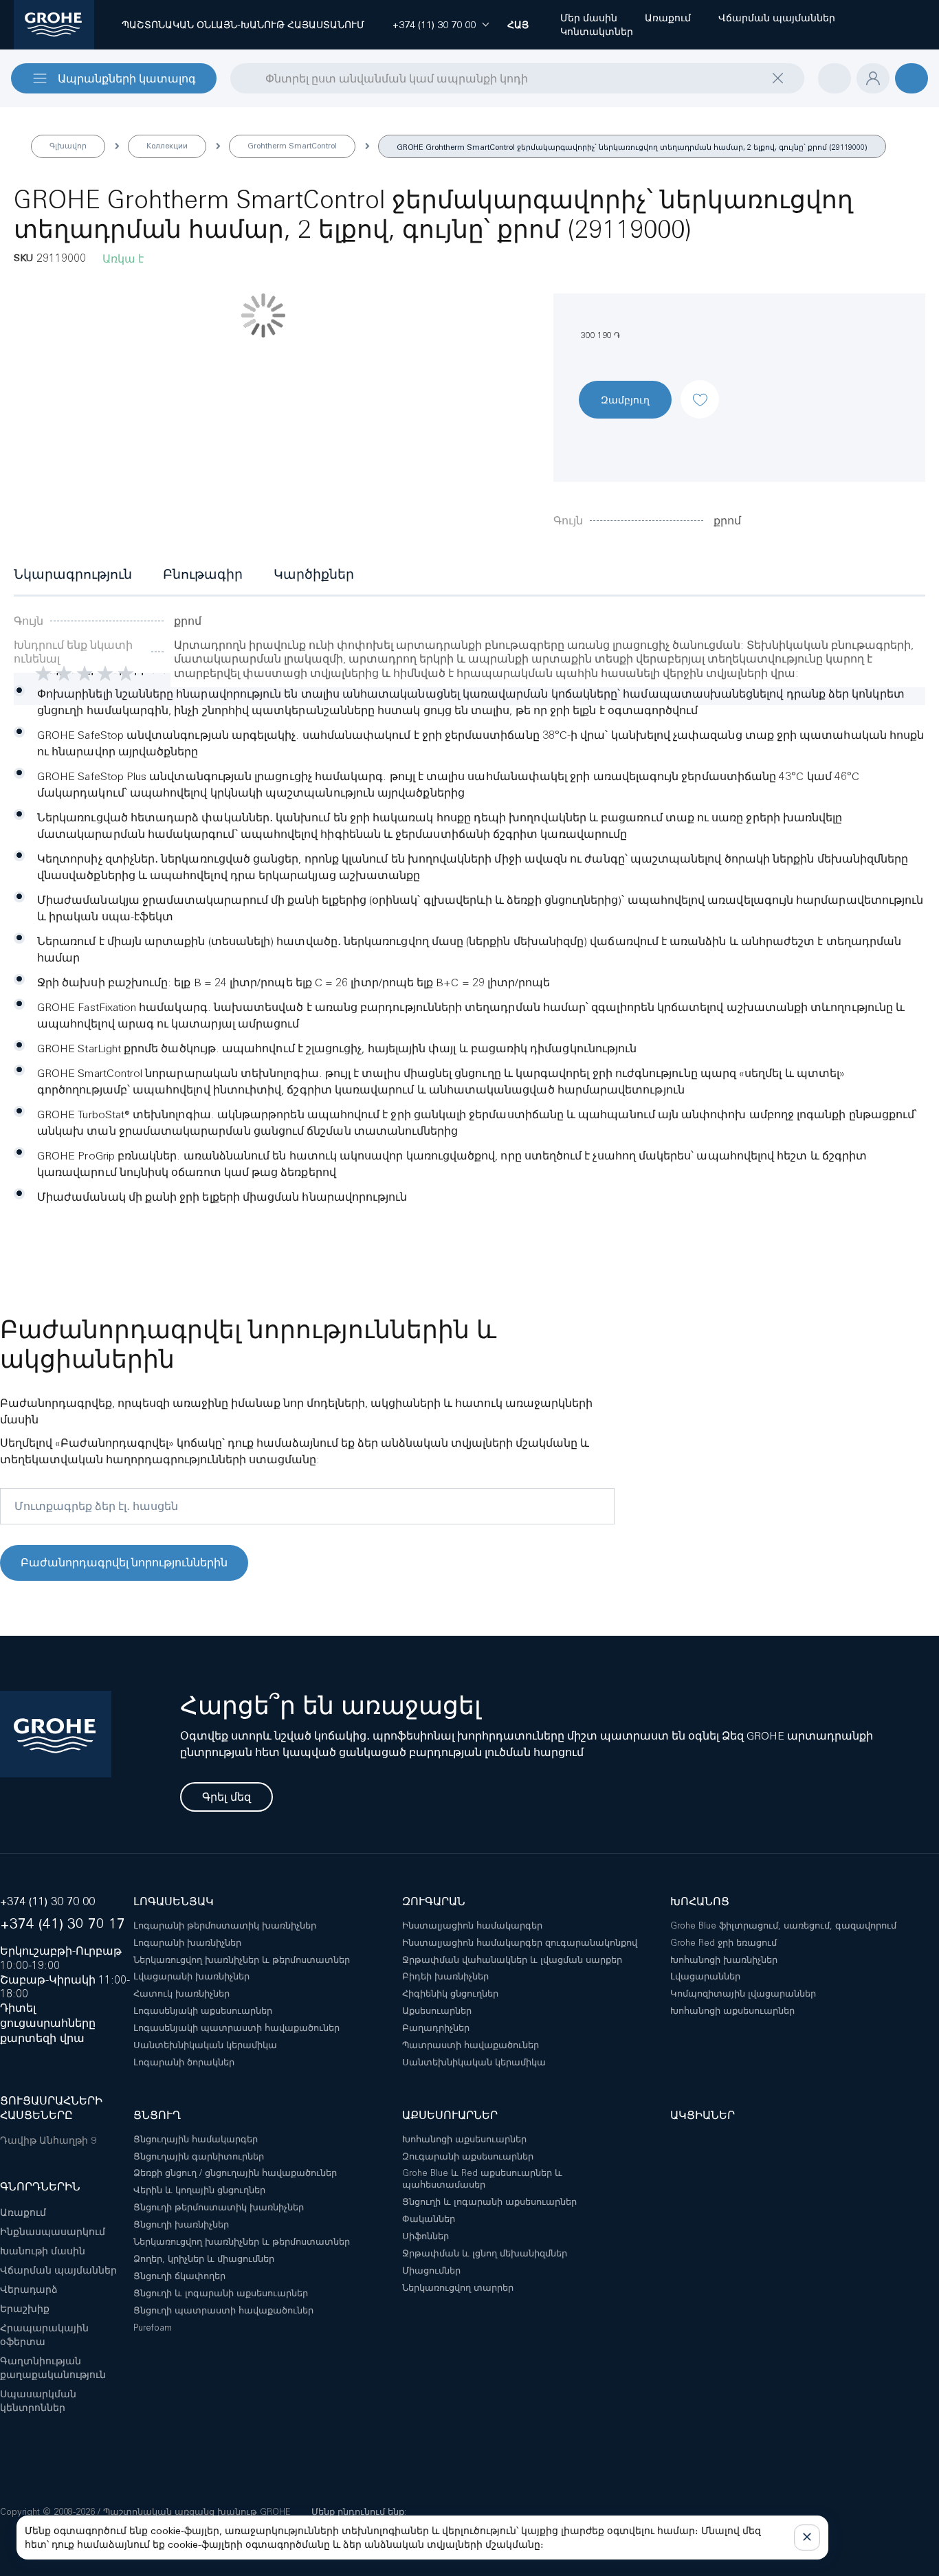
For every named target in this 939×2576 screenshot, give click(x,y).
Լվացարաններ (705, 1976)
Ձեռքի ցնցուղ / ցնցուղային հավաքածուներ (235, 2173)
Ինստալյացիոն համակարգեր (472, 1925)
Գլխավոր (68, 146)
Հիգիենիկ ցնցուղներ (450, 1994)
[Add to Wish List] (700, 388)
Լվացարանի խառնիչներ (191, 1976)
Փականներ (429, 2219)
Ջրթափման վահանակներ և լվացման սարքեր (512, 1960)
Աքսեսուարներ (437, 2011)
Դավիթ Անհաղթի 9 (48, 2140)
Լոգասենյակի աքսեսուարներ (203, 2011)
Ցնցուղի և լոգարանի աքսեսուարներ (221, 2293)
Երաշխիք (25, 2309)
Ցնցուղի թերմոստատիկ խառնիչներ (219, 2207)
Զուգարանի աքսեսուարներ (468, 2156)
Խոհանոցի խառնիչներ (724, 1960)
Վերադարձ (29, 2289)
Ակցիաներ (703, 2115)
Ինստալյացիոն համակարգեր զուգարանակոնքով (520, 1943)
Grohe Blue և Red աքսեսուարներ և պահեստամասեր (482, 2179)
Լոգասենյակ (174, 1901)
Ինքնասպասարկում (53, 2232)
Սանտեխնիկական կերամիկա (205, 2045)
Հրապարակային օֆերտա (44, 2335)
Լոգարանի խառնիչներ (187, 1943)
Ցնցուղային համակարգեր (196, 2139)
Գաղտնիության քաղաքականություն (53, 2368)
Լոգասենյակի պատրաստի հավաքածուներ (236, 2028)
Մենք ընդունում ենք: (359, 2512)
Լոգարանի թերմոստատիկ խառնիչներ (225, 1925)
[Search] (239, 78)
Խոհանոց (700, 1901)
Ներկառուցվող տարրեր (458, 2288)
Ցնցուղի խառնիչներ (181, 2224)
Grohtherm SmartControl (292, 146)
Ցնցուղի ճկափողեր (179, 2276)
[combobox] (517, 78)
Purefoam (153, 2328)
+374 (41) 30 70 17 (63, 1923)
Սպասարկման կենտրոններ (38, 2401)
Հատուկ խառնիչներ (181, 1994)
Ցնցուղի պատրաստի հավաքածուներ (223, 2310)
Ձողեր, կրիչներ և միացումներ (204, 2259)
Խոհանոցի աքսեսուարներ (732, 2011)
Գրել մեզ (227, 1797)
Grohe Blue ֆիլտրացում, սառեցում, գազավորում (783, 1925)
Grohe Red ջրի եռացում (723, 1943)
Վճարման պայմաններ (58, 2270)
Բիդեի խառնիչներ (445, 1976)
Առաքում (23, 2212)
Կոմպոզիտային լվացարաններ (743, 1994)
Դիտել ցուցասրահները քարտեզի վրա (48, 2023)
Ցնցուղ (157, 2115)
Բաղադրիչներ (436, 2028)
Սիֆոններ (426, 2236)
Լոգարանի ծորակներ (184, 2062)
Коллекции (167, 146)
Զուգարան (434, 1901)
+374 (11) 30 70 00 (47, 1901)
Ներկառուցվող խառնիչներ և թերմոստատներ (242, 1960)
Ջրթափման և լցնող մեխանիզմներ (485, 2253)
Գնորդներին (40, 2187)
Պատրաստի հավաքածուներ (471, 2045)
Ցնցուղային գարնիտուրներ (199, 2156)
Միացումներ (431, 2270)
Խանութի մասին (43, 2251)
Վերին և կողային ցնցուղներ (199, 2190)
